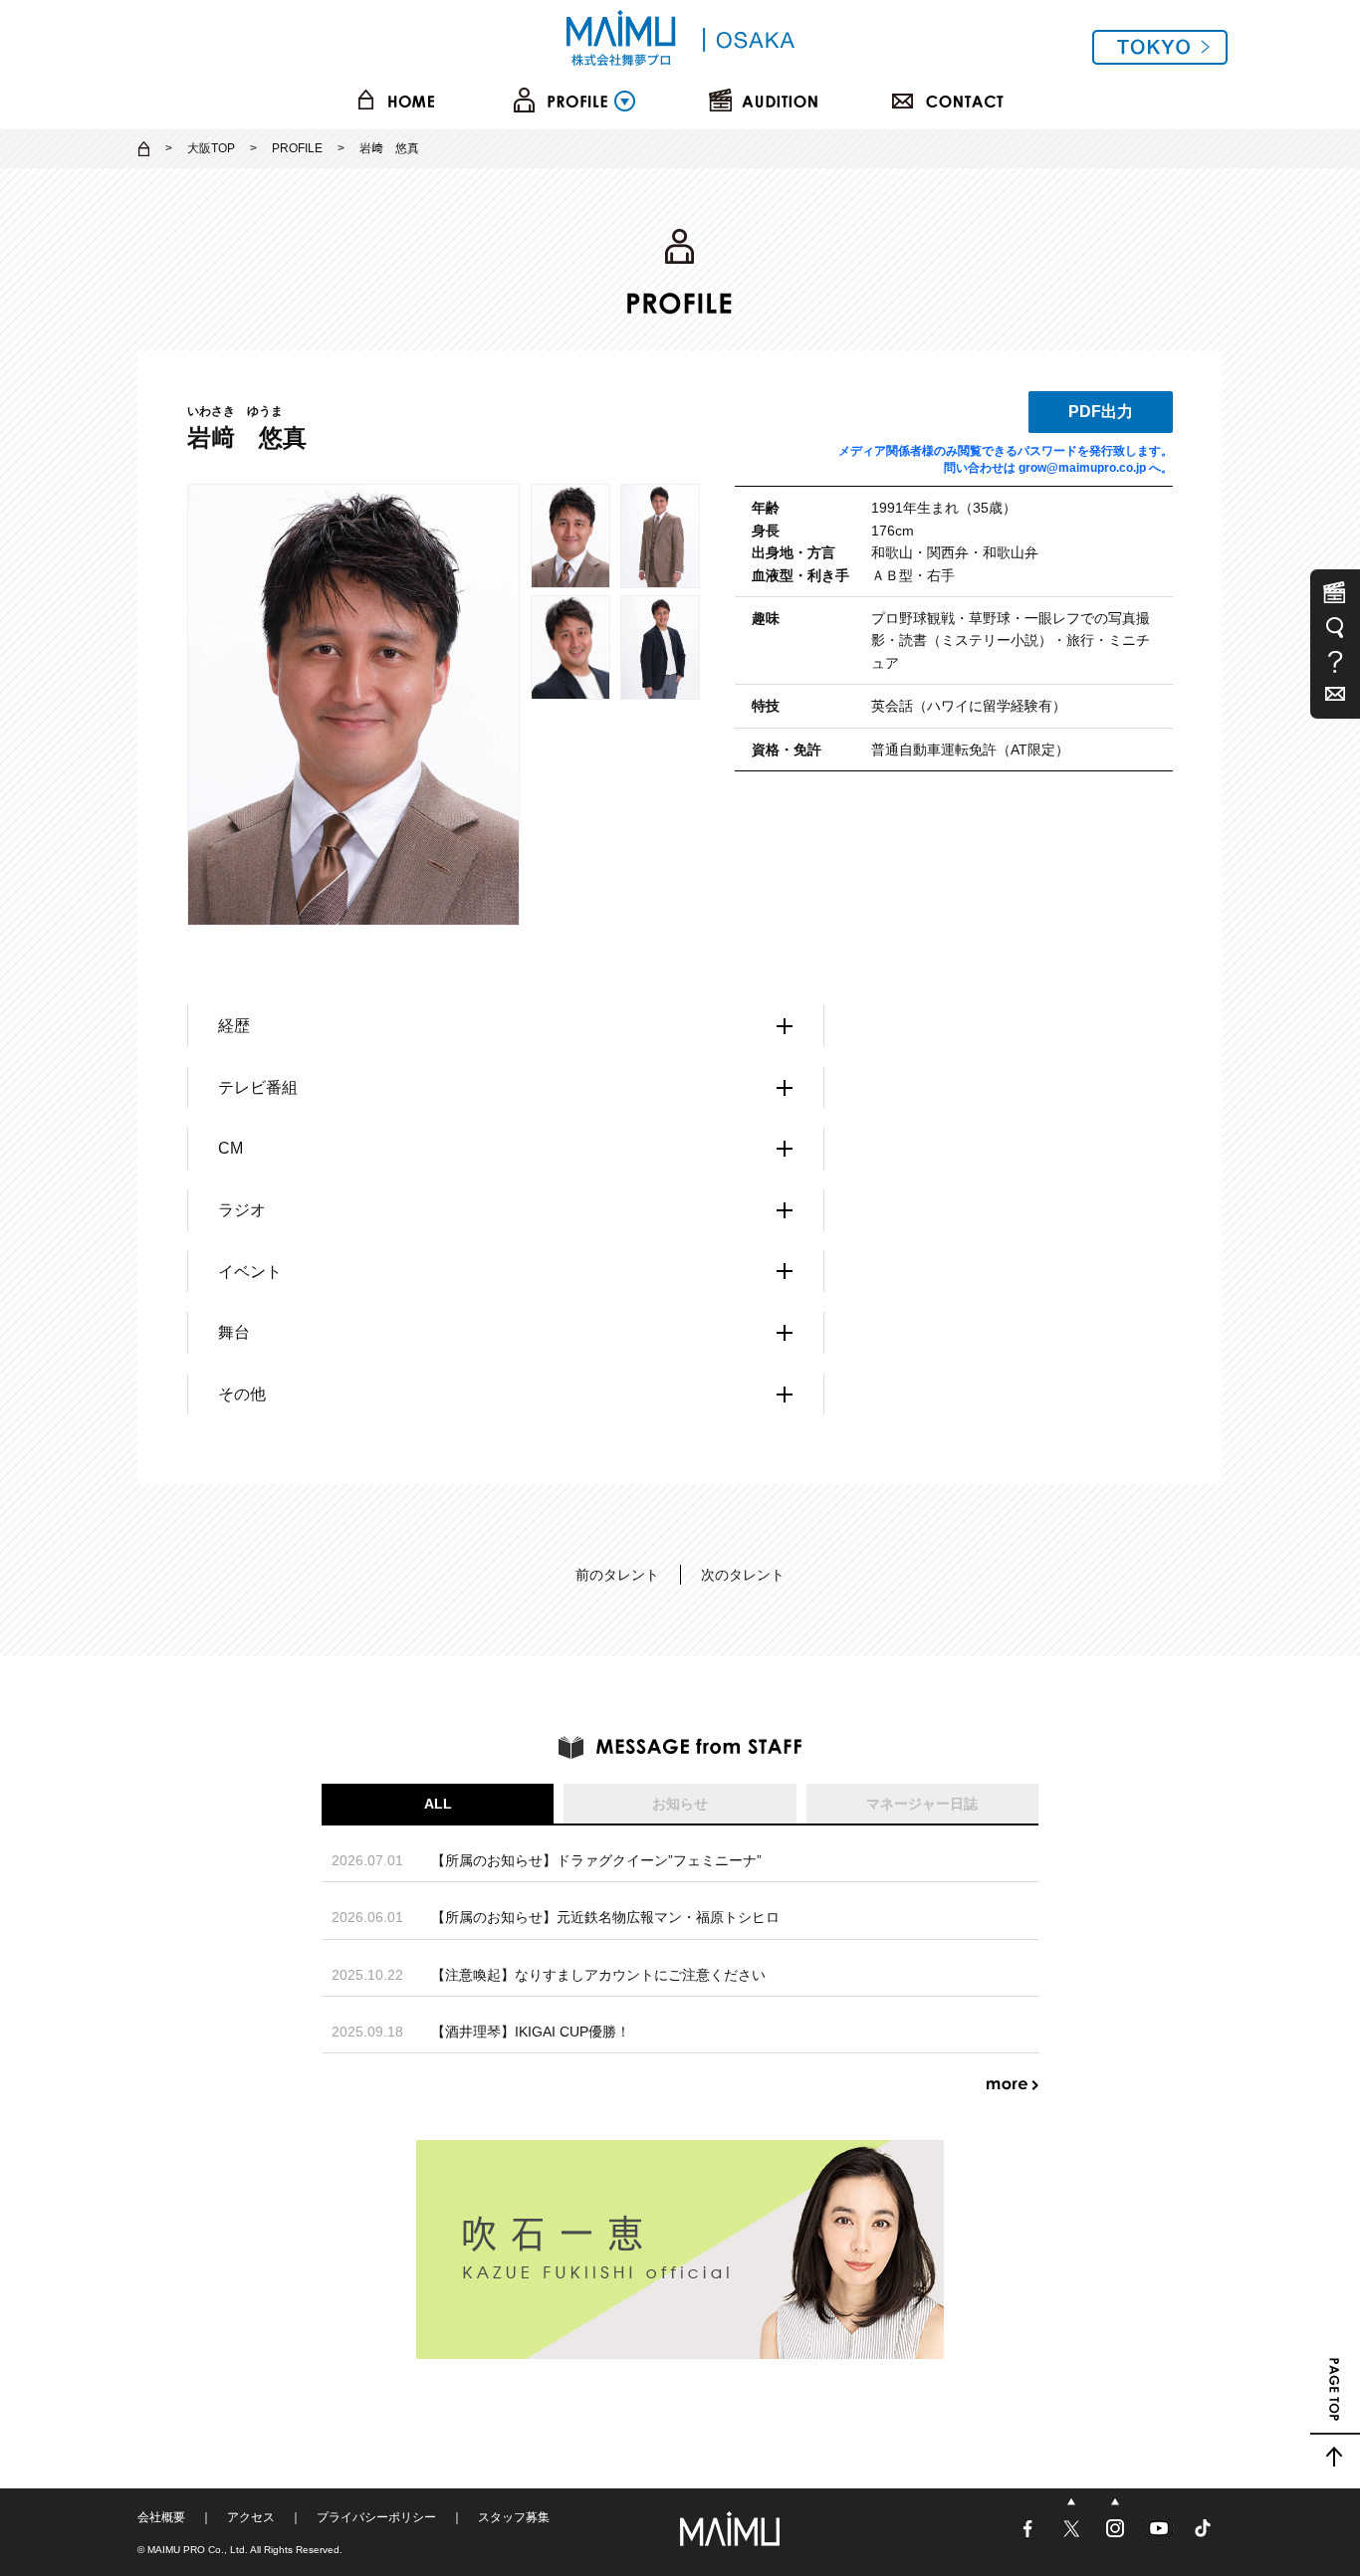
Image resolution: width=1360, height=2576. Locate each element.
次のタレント (743, 1575)
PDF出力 (1101, 412)
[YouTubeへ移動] (1161, 2536)
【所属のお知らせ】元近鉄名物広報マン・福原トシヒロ (605, 1917)
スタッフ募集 (514, 2517)
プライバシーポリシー (376, 2517)
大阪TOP (211, 148)
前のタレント (617, 1575)
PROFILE (297, 148)
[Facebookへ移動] (1029, 2536)
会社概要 (161, 2517)
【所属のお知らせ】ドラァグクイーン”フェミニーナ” (596, 1860)
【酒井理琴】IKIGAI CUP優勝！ (531, 2032)
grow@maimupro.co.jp (1082, 468)
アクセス (251, 2517)
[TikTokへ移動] (1203, 2536)
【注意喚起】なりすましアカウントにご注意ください (598, 1975)
